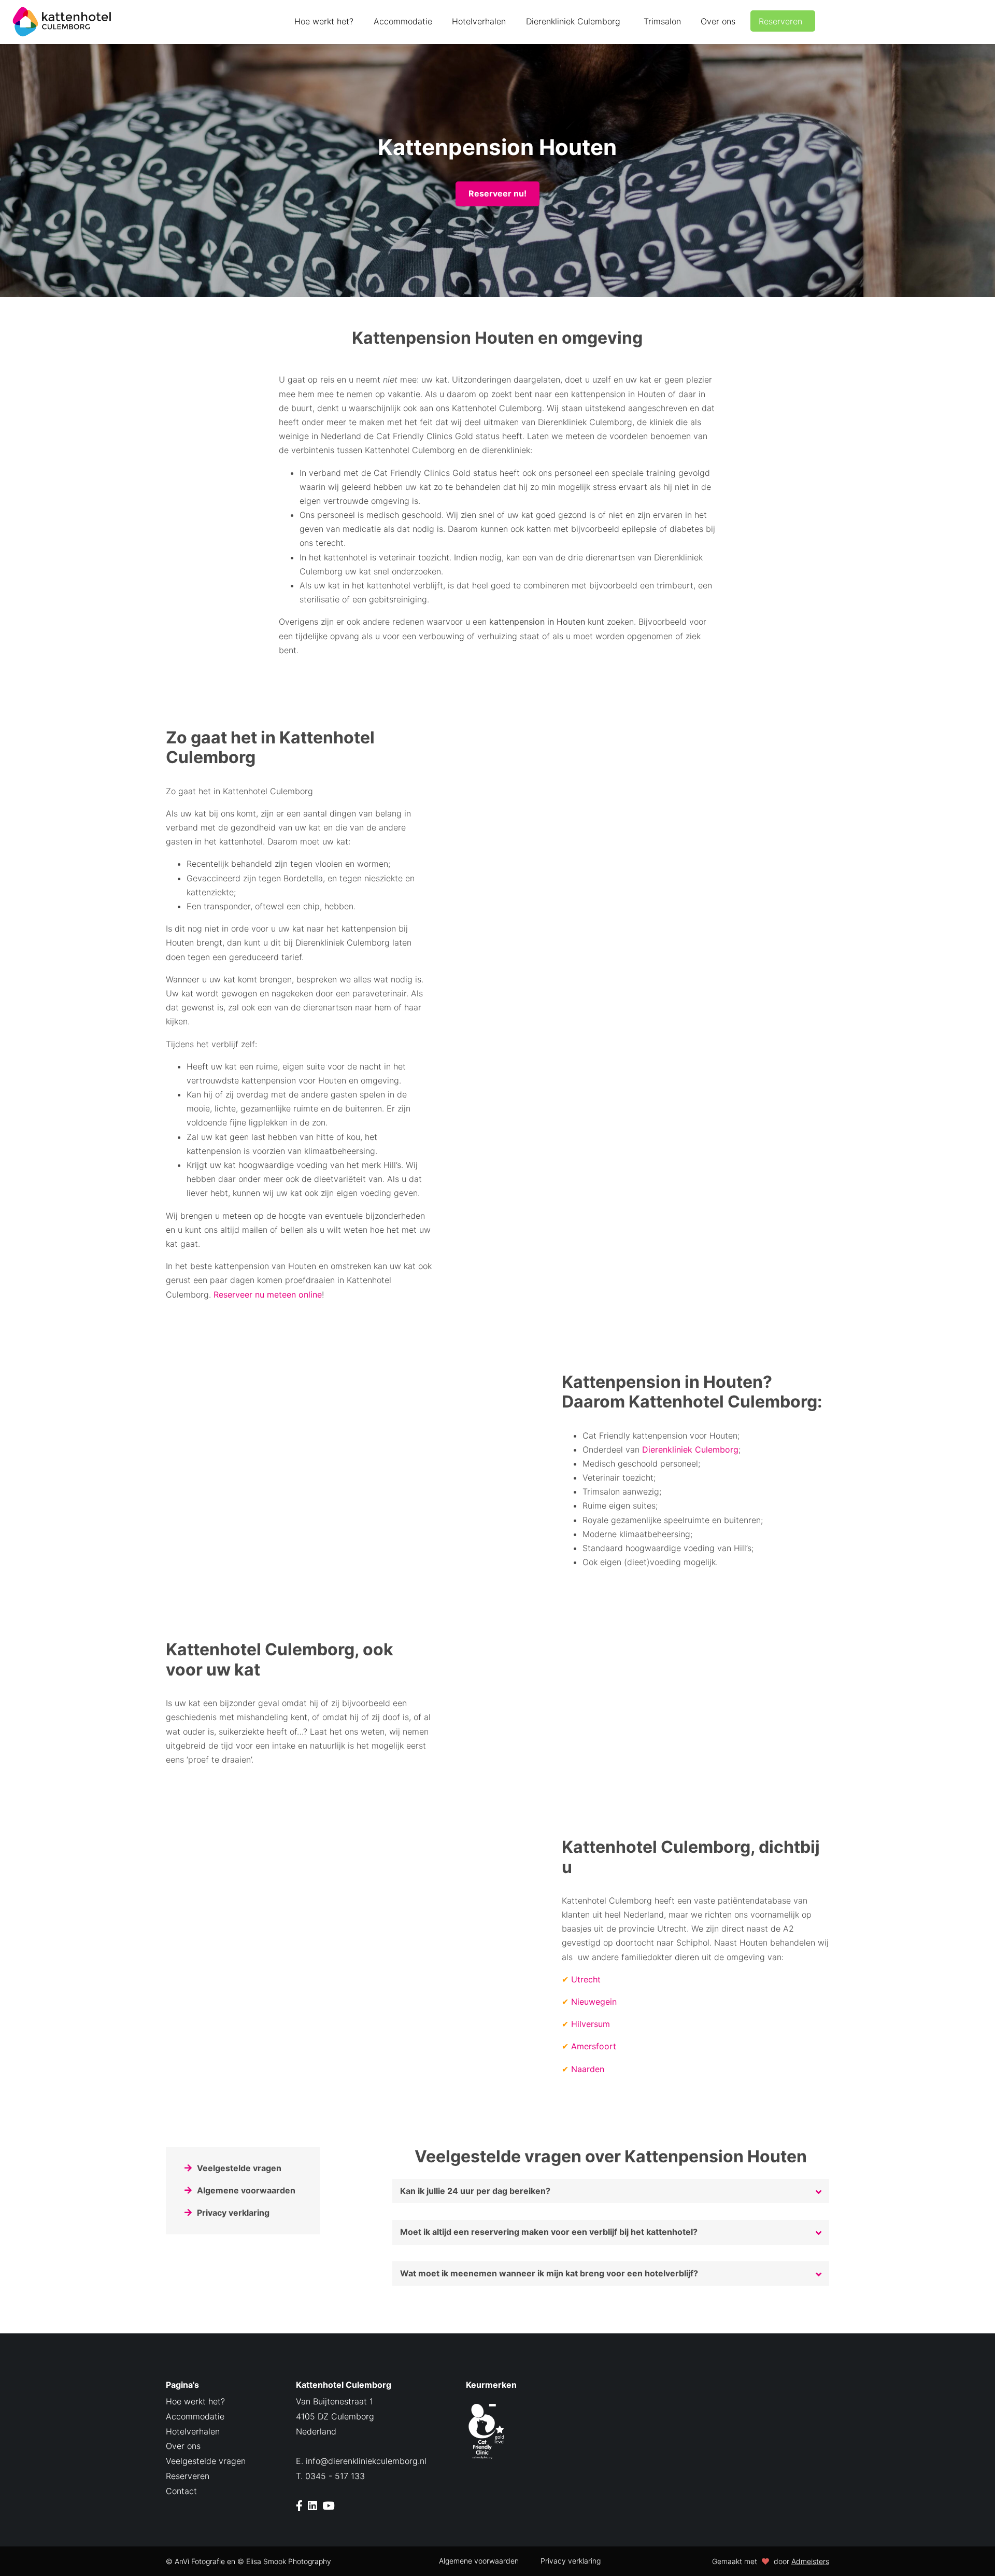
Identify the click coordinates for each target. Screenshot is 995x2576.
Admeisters (810, 2561)
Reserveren (780, 21)
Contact (181, 2491)
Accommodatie (403, 21)
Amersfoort (594, 2046)
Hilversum (591, 2024)
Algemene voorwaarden (246, 2190)
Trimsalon (662, 21)
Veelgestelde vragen (239, 2168)
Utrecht (586, 1979)
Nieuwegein (594, 2002)
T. (330, 2476)
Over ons (718, 21)
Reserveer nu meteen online (268, 1294)
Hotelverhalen (479, 21)
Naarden (588, 2069)
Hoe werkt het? (324, 21)
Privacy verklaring (233, 2213)
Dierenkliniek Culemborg (573, 21)
